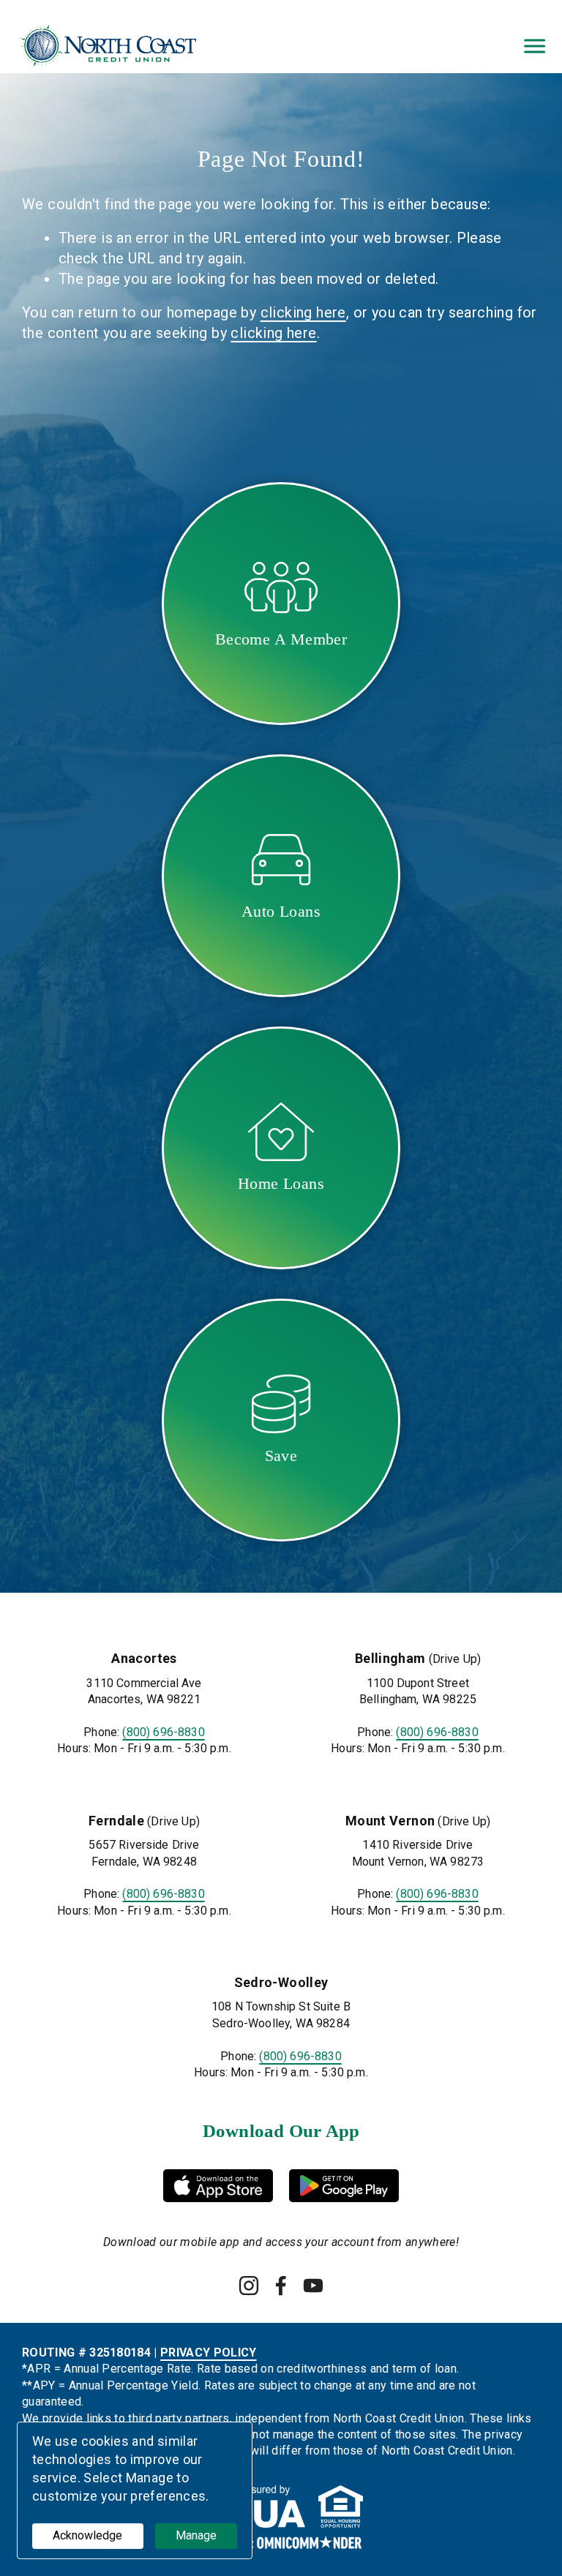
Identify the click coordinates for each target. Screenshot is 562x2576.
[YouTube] (313, 2286)
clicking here (303, 312)
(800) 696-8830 (163, 1732)
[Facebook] (281, 2286)
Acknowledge (87, 2535)
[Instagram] (249, 2286)
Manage (196, 2535)
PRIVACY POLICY (208, 2352)
